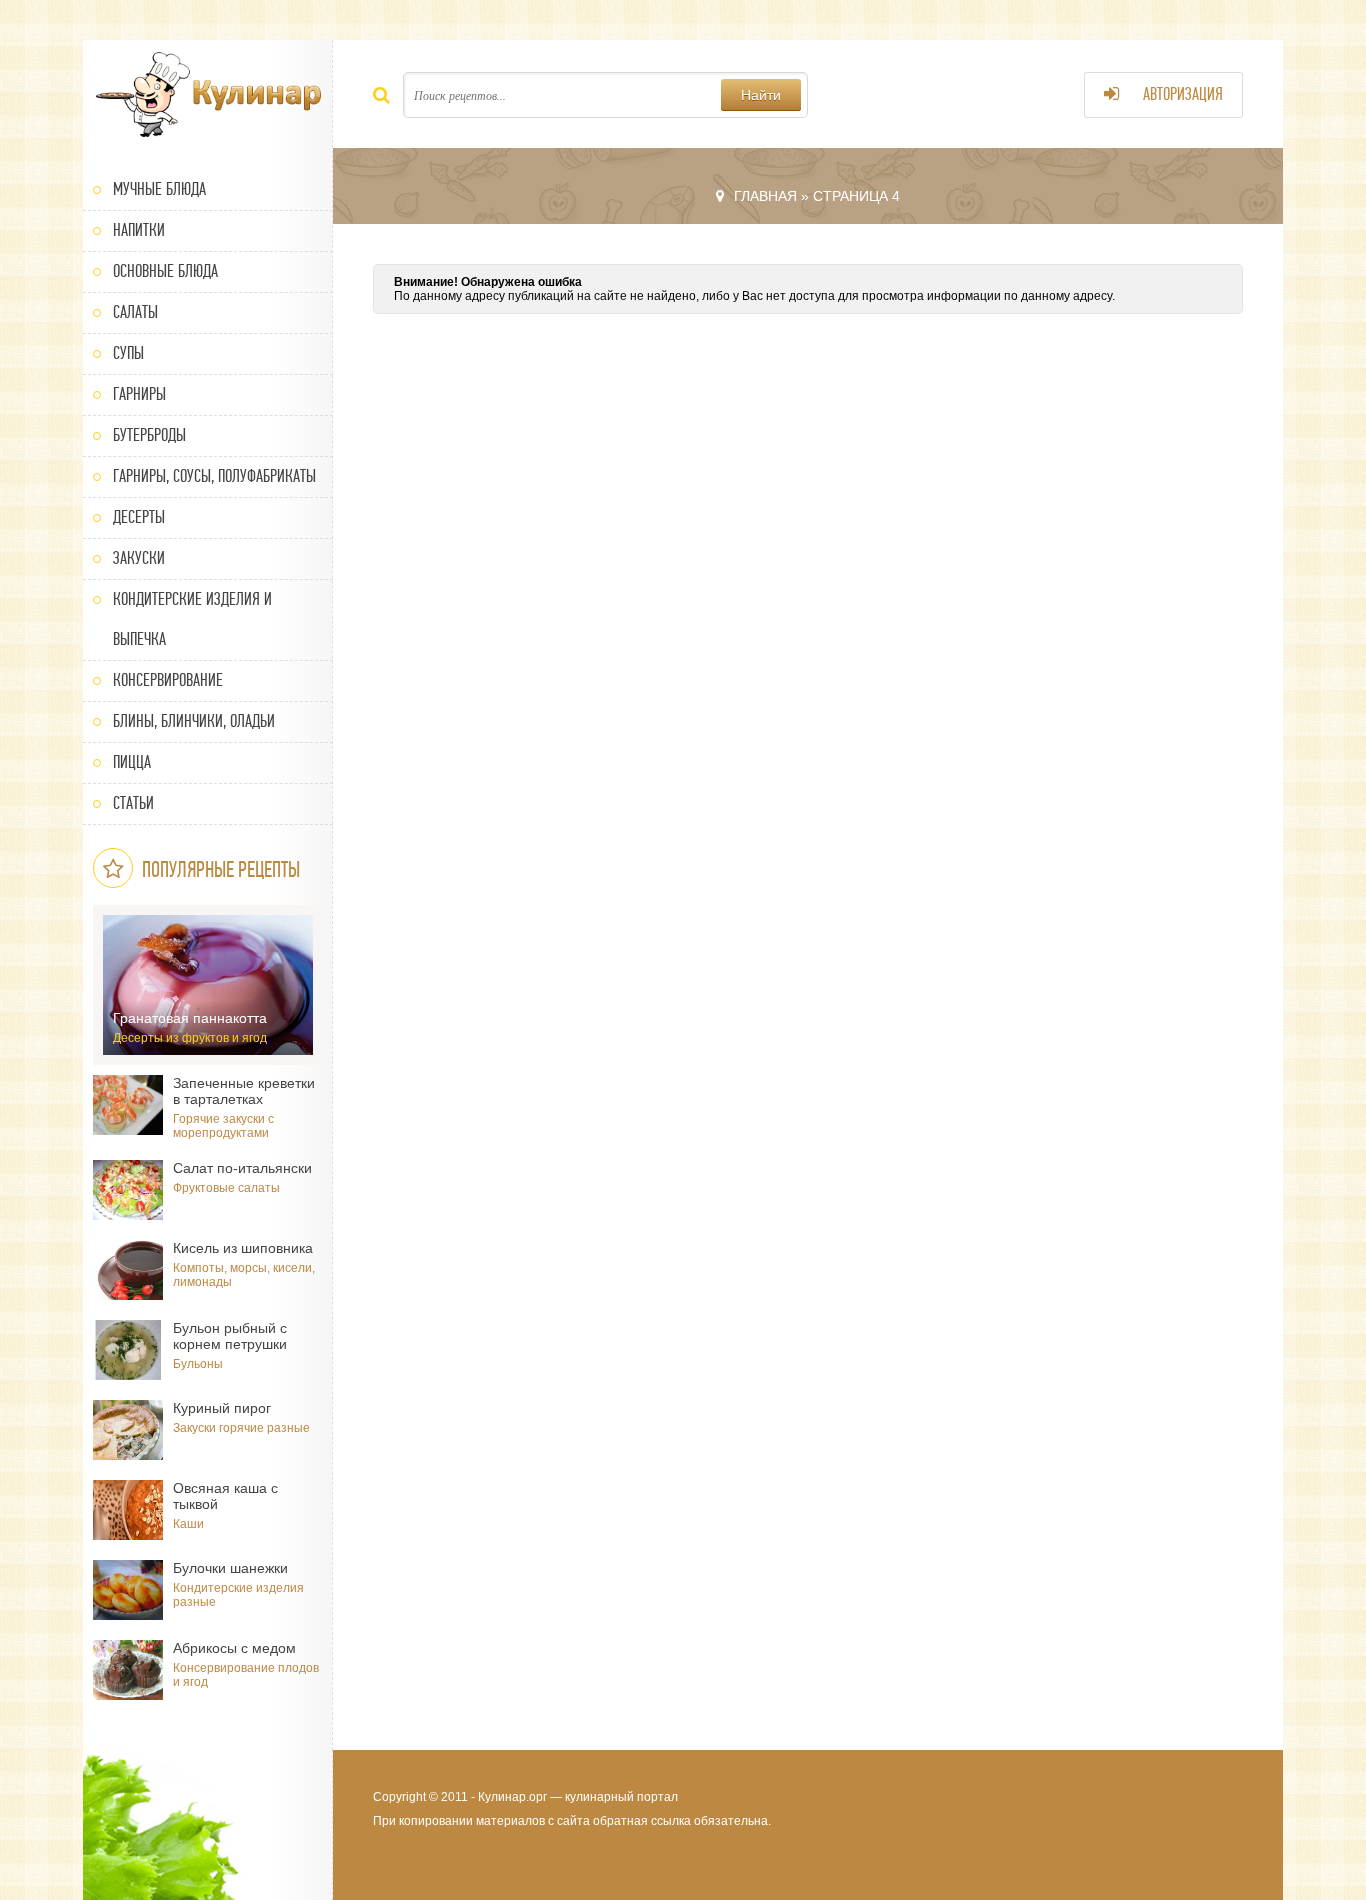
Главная (765, 196)
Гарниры (139, 394)
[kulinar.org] (208, 95)
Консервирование (168, 680)
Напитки (139, 230)
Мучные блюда (159, 189)
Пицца (132, 762)
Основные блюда (165, 271)
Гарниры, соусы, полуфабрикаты (214, 476)
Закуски (139, 558)
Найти (761, 95)
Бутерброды (149, 435)
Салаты (135, 312)
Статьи (133, 803)
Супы (128, 353)
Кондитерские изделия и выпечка (192, 619)
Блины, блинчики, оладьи (194, 721)
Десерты (139, 517)
